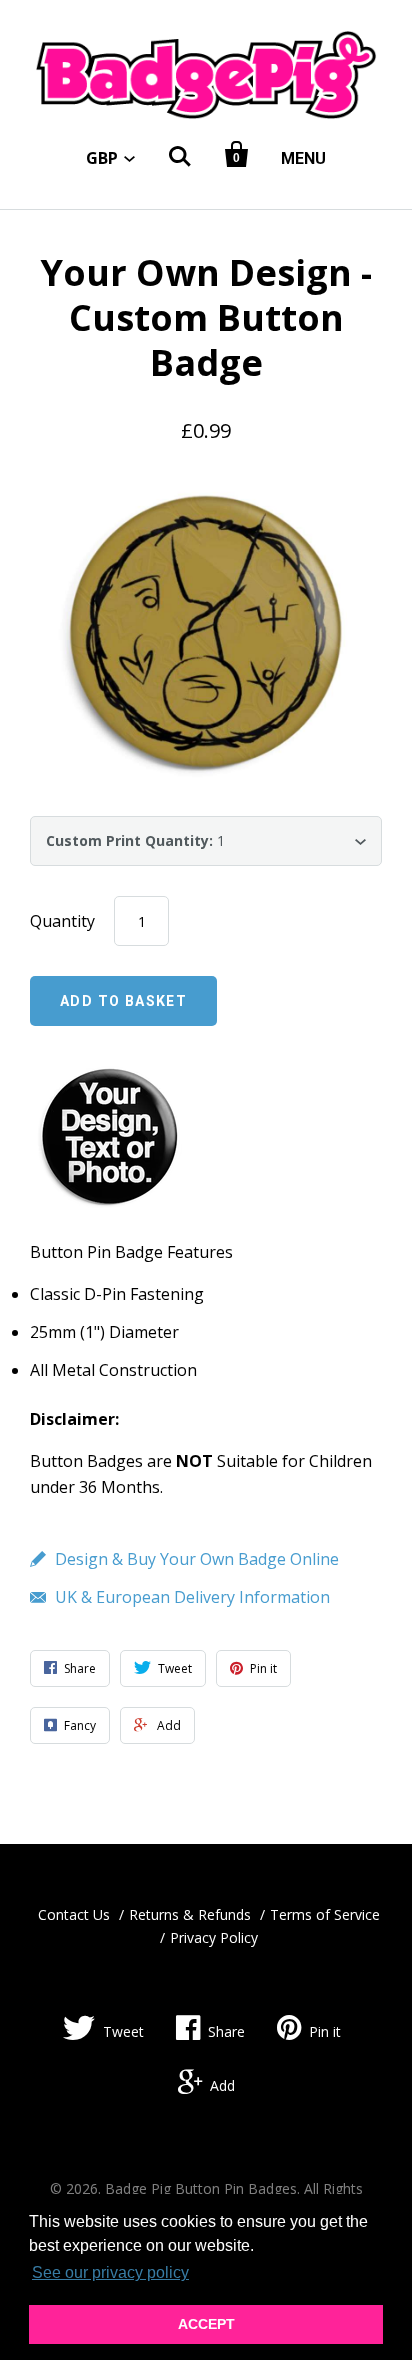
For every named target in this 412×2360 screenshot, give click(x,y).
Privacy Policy (214, 1937)
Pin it (325, 2031)
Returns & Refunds (190, 1914)
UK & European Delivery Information (192, 1597)
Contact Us (74, 1914)
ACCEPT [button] (206, 2324)
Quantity (62, 921)
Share (226, 2031)
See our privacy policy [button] (110, 2272)
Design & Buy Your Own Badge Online (197, 1559)
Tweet (123, 2031)
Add (222, 2085)
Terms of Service (325, 1914)
